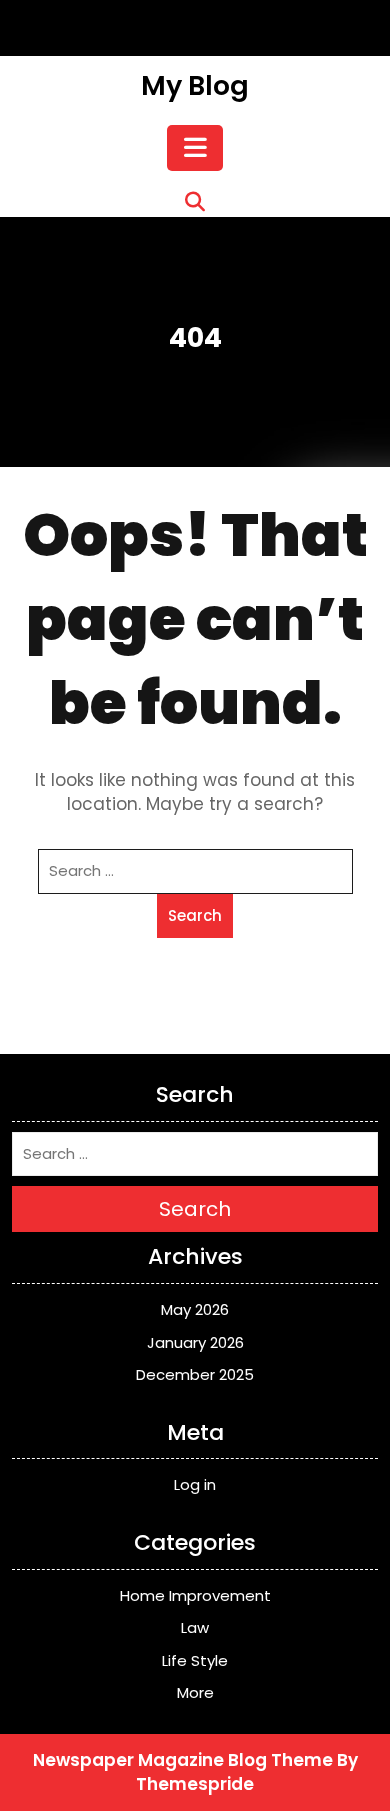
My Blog (195, 85)
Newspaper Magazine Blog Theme (183, 1760)
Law (195, 1627)
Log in (195, 1484)
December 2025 (195, 1374)
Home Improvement (195, 1595)
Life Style (195, 1660)
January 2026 (195, 1342)
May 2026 (195, 1309)
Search (195, 915)
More (195, 1692)
